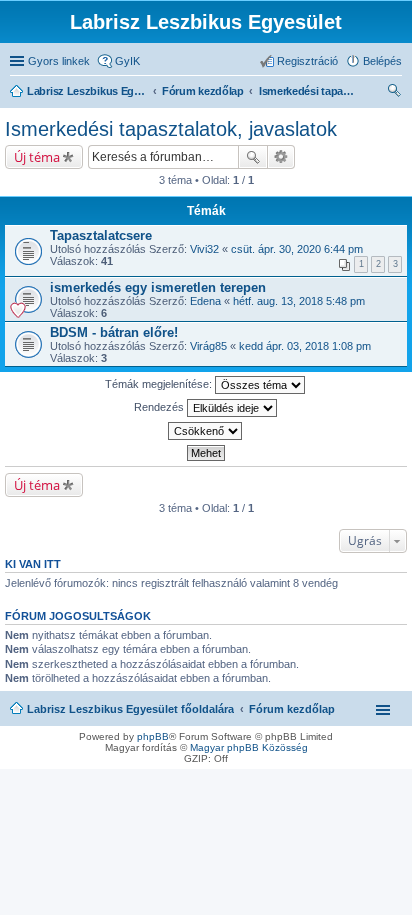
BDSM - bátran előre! (114, 332)
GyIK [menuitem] (127, 61)
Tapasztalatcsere (101, 235)
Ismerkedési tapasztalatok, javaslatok (171, 129)
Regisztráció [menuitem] (307, 61)
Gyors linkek (59, 61)
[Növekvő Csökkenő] (206, 431)
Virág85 (208, 346)
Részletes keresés (281, 157)
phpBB (153, 736)
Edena (205, 301)
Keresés (253, 157)
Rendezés (160, 407)
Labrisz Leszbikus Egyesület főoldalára (130, 709)
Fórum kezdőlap (292, 709)
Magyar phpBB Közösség (249, 747)
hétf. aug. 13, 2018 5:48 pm (299, 301)
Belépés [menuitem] (382, 61)
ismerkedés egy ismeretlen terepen (158, 287)
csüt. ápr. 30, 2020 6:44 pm (297, 249)
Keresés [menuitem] (394, 93)
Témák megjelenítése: (160, 384)
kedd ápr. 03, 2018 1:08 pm (305, 346)
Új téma (37, 157)
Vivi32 (204, 249)
